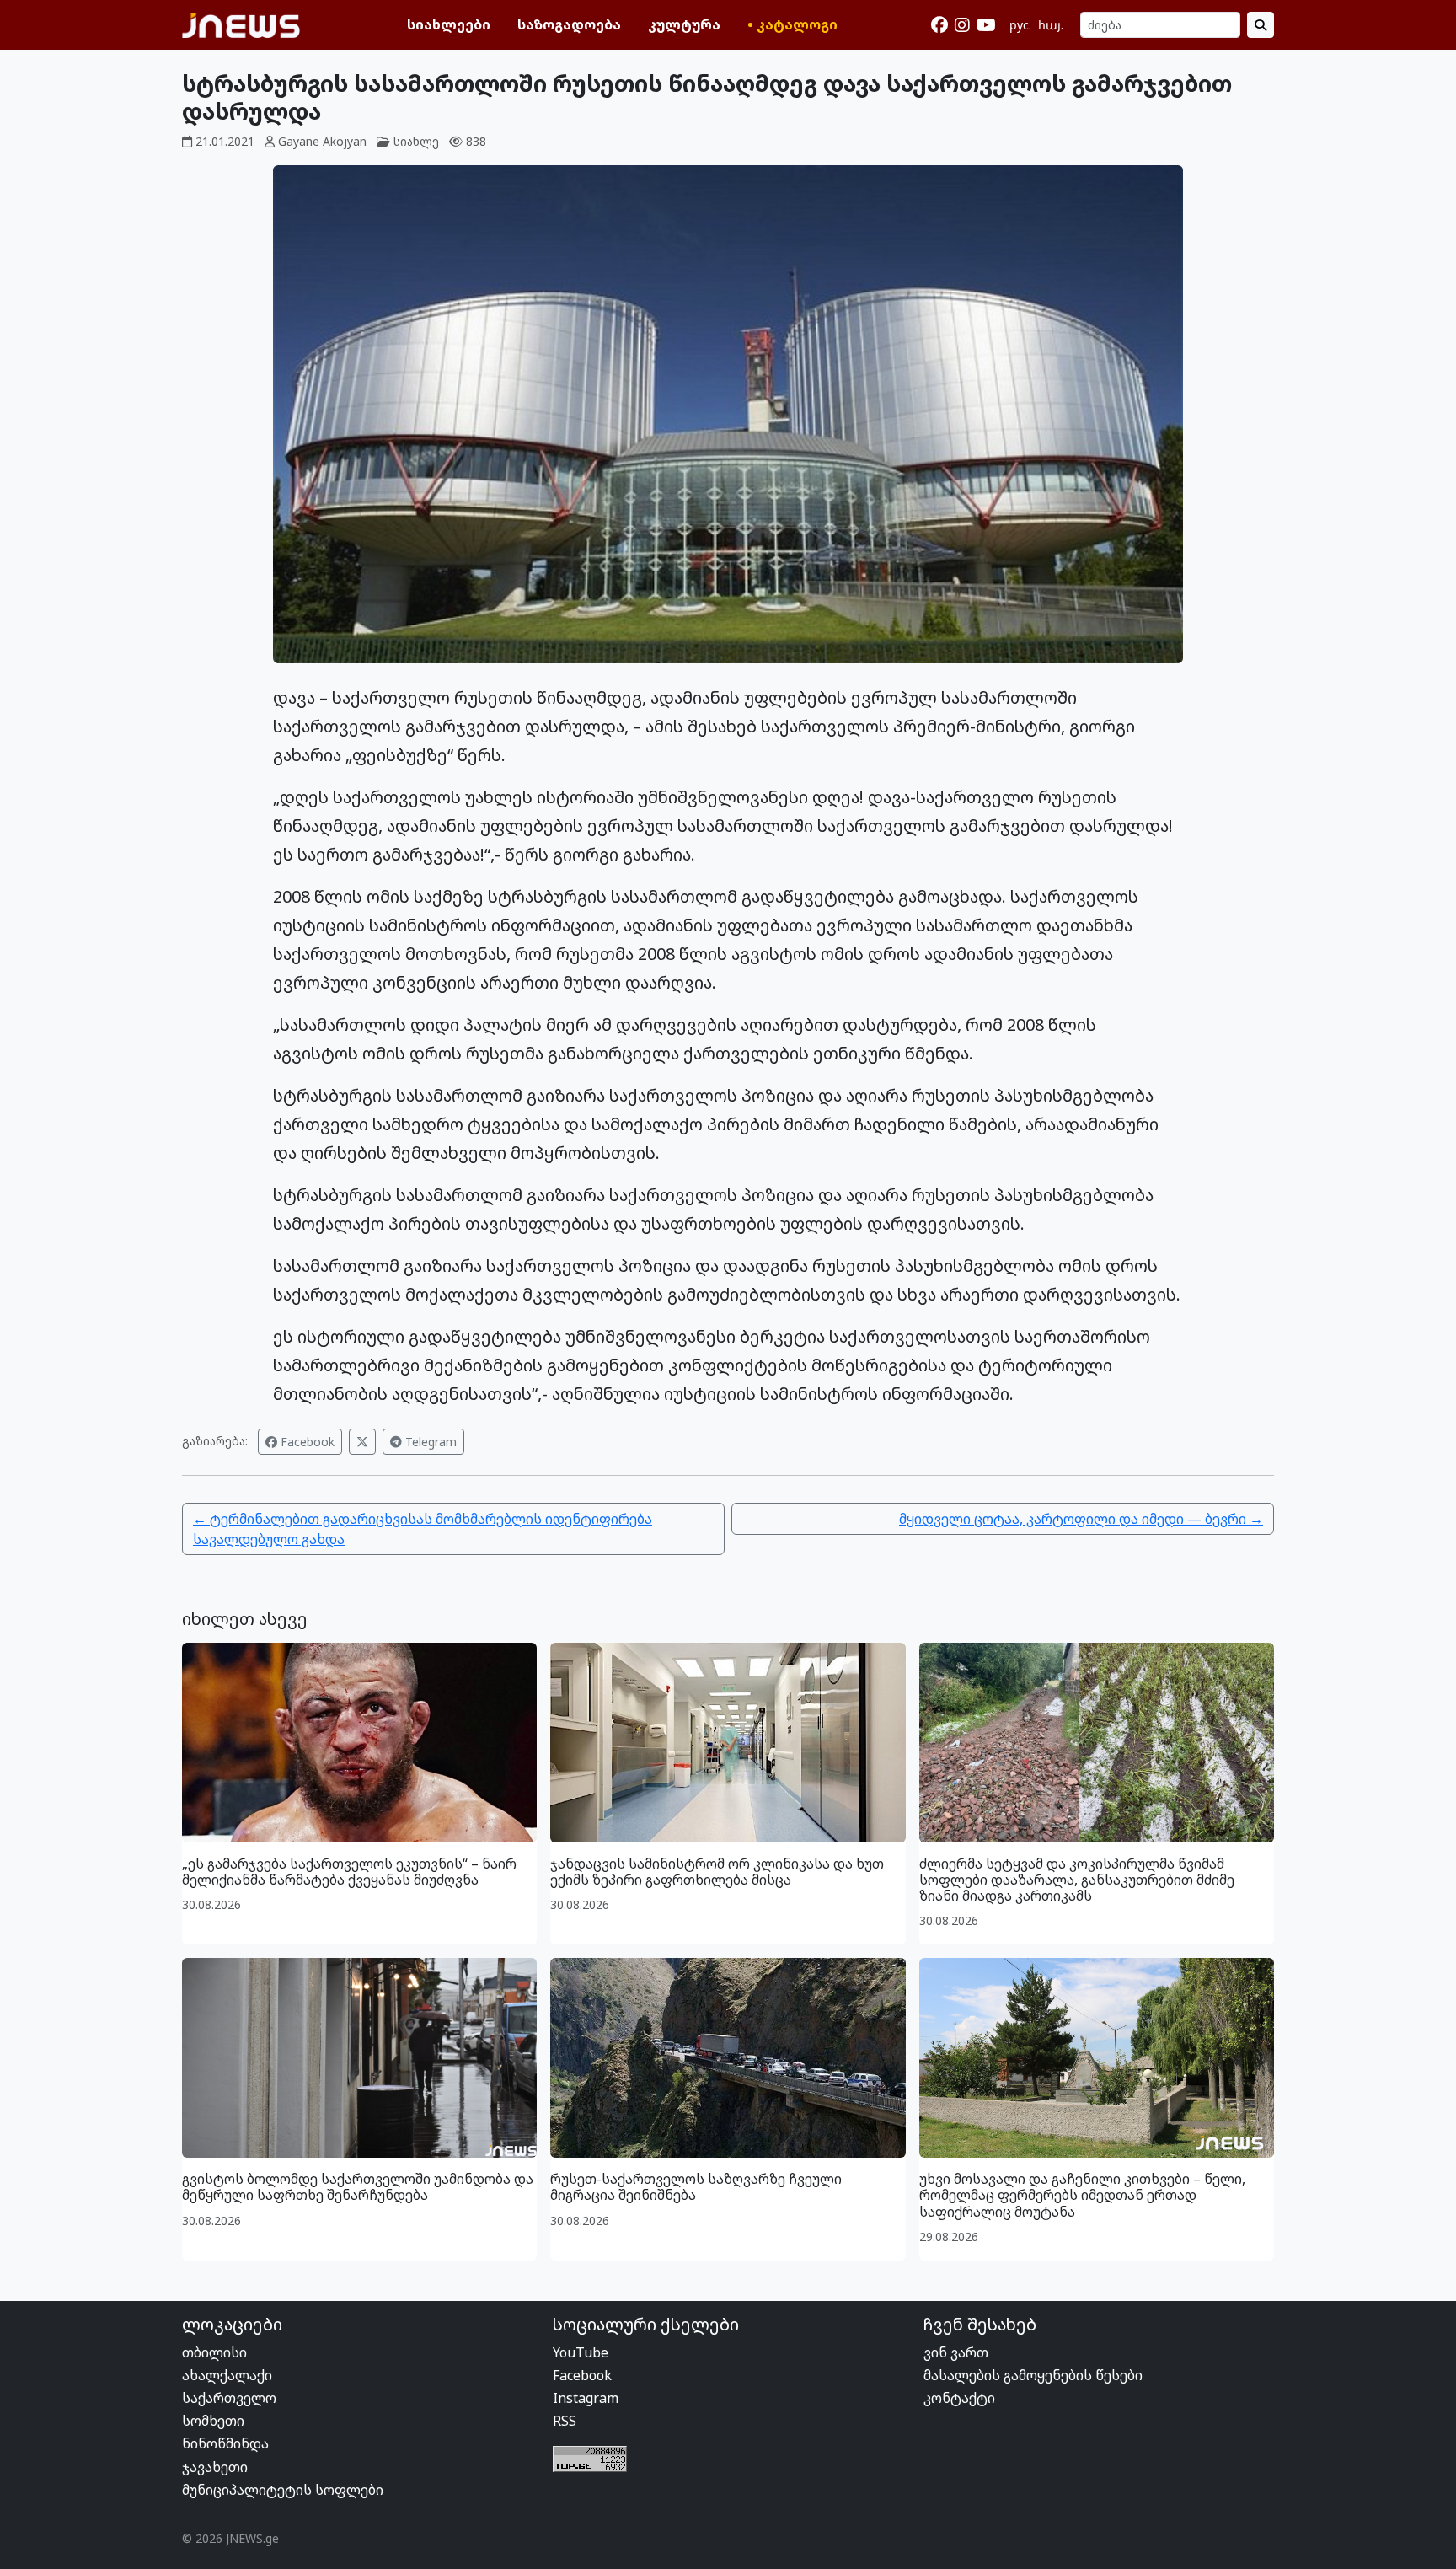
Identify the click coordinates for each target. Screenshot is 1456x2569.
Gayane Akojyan (322, 141)
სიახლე (416, 141)
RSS (565, 2421)
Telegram (429, 1442)
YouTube (581, 2352)
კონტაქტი (959, 2398)
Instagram (586, 2398)
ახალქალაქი (227, 2375)
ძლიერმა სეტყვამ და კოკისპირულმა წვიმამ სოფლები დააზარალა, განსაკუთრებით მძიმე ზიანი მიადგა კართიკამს (1077, 1880)
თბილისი (214, 2352)
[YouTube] (986, 25)
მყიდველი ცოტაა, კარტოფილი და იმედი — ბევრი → (1081, 1519)
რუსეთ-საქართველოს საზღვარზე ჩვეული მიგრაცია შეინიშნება (696, 2187)
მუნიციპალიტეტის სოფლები (283, 2490)
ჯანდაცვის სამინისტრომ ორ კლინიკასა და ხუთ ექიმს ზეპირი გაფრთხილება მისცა (717, 1872)
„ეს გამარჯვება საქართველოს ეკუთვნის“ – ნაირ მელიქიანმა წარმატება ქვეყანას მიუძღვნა (349, 1872)
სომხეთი (213, 2421)
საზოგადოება (569, 24)
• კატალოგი (792, 24)
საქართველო (229, 2398)
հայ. (1051, 25)
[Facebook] (939, 25)
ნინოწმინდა (225, 2443)
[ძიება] (1261, 25)
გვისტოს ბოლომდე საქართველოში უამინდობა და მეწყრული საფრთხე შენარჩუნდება (358, 2187)
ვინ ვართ (956, 2352)
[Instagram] (962, 25)
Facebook (306, 1442)
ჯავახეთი (215, 2467)
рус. (1020, 25)
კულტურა (684, 24)
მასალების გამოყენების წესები (1033, 2375)
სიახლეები (449, 24)
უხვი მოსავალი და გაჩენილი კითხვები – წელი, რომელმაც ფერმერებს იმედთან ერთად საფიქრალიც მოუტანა (1082, 2195)
